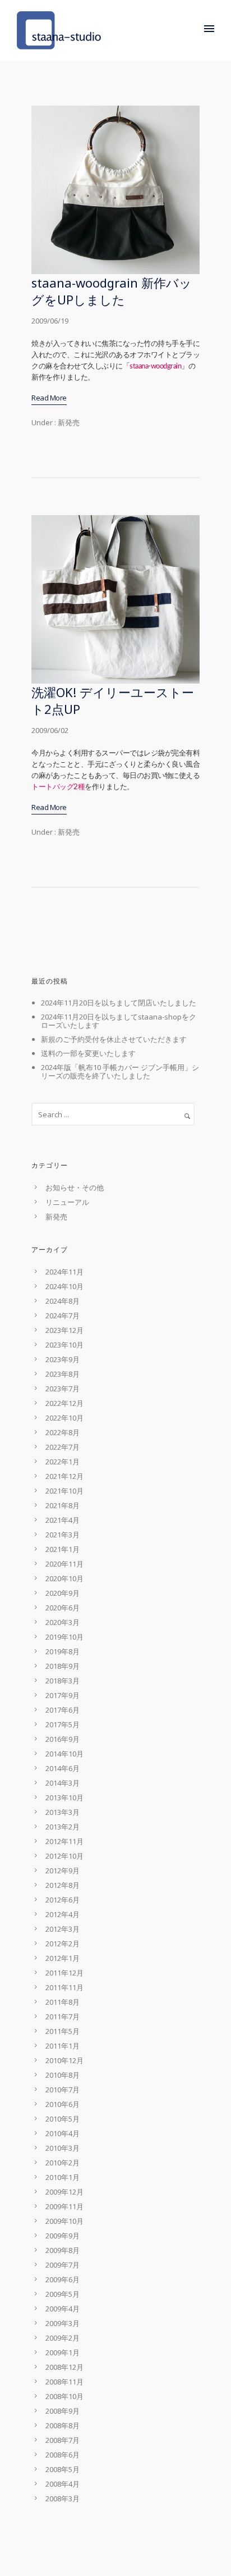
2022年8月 (63, 1432)
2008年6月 (63, 2455)
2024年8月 (63, 1301)
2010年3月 (63, 2148)
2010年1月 (63, 2177)
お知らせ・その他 (75, 1187)
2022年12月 (64, 1403)
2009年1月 (63, 2352)
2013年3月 (63, 1812)
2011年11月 (64, 1987)
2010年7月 (63, 2090)
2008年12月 (64, 2367)
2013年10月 (64, 1797)
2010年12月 (64, 2060)
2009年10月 (64, 2221)
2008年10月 (64, 2396)
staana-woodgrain (155, 367)
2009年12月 (64, 2192)
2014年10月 (64, 1754)
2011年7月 (63, 2017)
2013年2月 (63, 1827)
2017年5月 (63, 1724)
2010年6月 (63, 2104)
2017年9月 (63, 1695)
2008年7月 (63, 2440)
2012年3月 (63, 1929)
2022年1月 (63, 1462)
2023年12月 (64, 1330)
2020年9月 (63, 1593)
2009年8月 (63, 2250)
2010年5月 (63, 2119)
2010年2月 (63, 2163)
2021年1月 (63, 1549)
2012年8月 (63, 1885)
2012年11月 (64, 1841)
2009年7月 (63, 2265)
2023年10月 (64, 1345)
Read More (49, 398)
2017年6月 (63, 1710)
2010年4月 (63, 2133)
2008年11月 (64, 2382)
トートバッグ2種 (58, 787)
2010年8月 (63, 2075)
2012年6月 (63, 1900)
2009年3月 (63, 2323)
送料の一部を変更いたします (88, 1053)
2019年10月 (64, 1637)
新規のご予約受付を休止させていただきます (114, 1039)
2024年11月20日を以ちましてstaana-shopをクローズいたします (119, 1021)
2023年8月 (63, 1374)
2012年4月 (63, 1914)
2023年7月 (63, 1389)
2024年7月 (63, 1316)
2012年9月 (63, 1870)
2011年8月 (63, 2002)
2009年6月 (63, 2279)
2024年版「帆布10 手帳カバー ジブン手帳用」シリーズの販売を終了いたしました (120, 1071)
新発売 (68, 422)
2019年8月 (63, 1651)
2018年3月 (63, 1681)
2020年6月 (63, 1608)
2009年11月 (64, 2206)
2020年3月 (63, 1622)
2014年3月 (63, 1783)
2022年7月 (63, 1447)
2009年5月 (63, 2294)
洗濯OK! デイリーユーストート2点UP (113, 700)
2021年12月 (64, 1476)
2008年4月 (63, 2484)
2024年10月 (64, 1286)
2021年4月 (63, 1520)
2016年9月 (63, 1739)
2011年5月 (63, 2031)
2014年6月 (63, 1768)
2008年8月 (63, 2425)
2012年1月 (63, 1958)
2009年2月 (63, 2338)
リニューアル (67, 1202)
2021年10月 (64, 1491)
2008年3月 (63, 2498)
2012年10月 (64, 1856)
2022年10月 (64, 1418)
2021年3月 (63, 1535)
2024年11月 (64, 1272)
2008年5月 (63, 2469)
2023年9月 (63, 1359)
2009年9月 (63, 2236)
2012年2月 (63, 1944)
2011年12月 (64, 1973)
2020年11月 (64, 1564)
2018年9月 (63, 1666)
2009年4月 (63, 2309)
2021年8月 (63, 1505)
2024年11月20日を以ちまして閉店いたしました (119, 1003)
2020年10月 (64, 1578)
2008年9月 (63, 2411)
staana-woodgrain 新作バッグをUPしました (112, 291)
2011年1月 (63, 2046)
